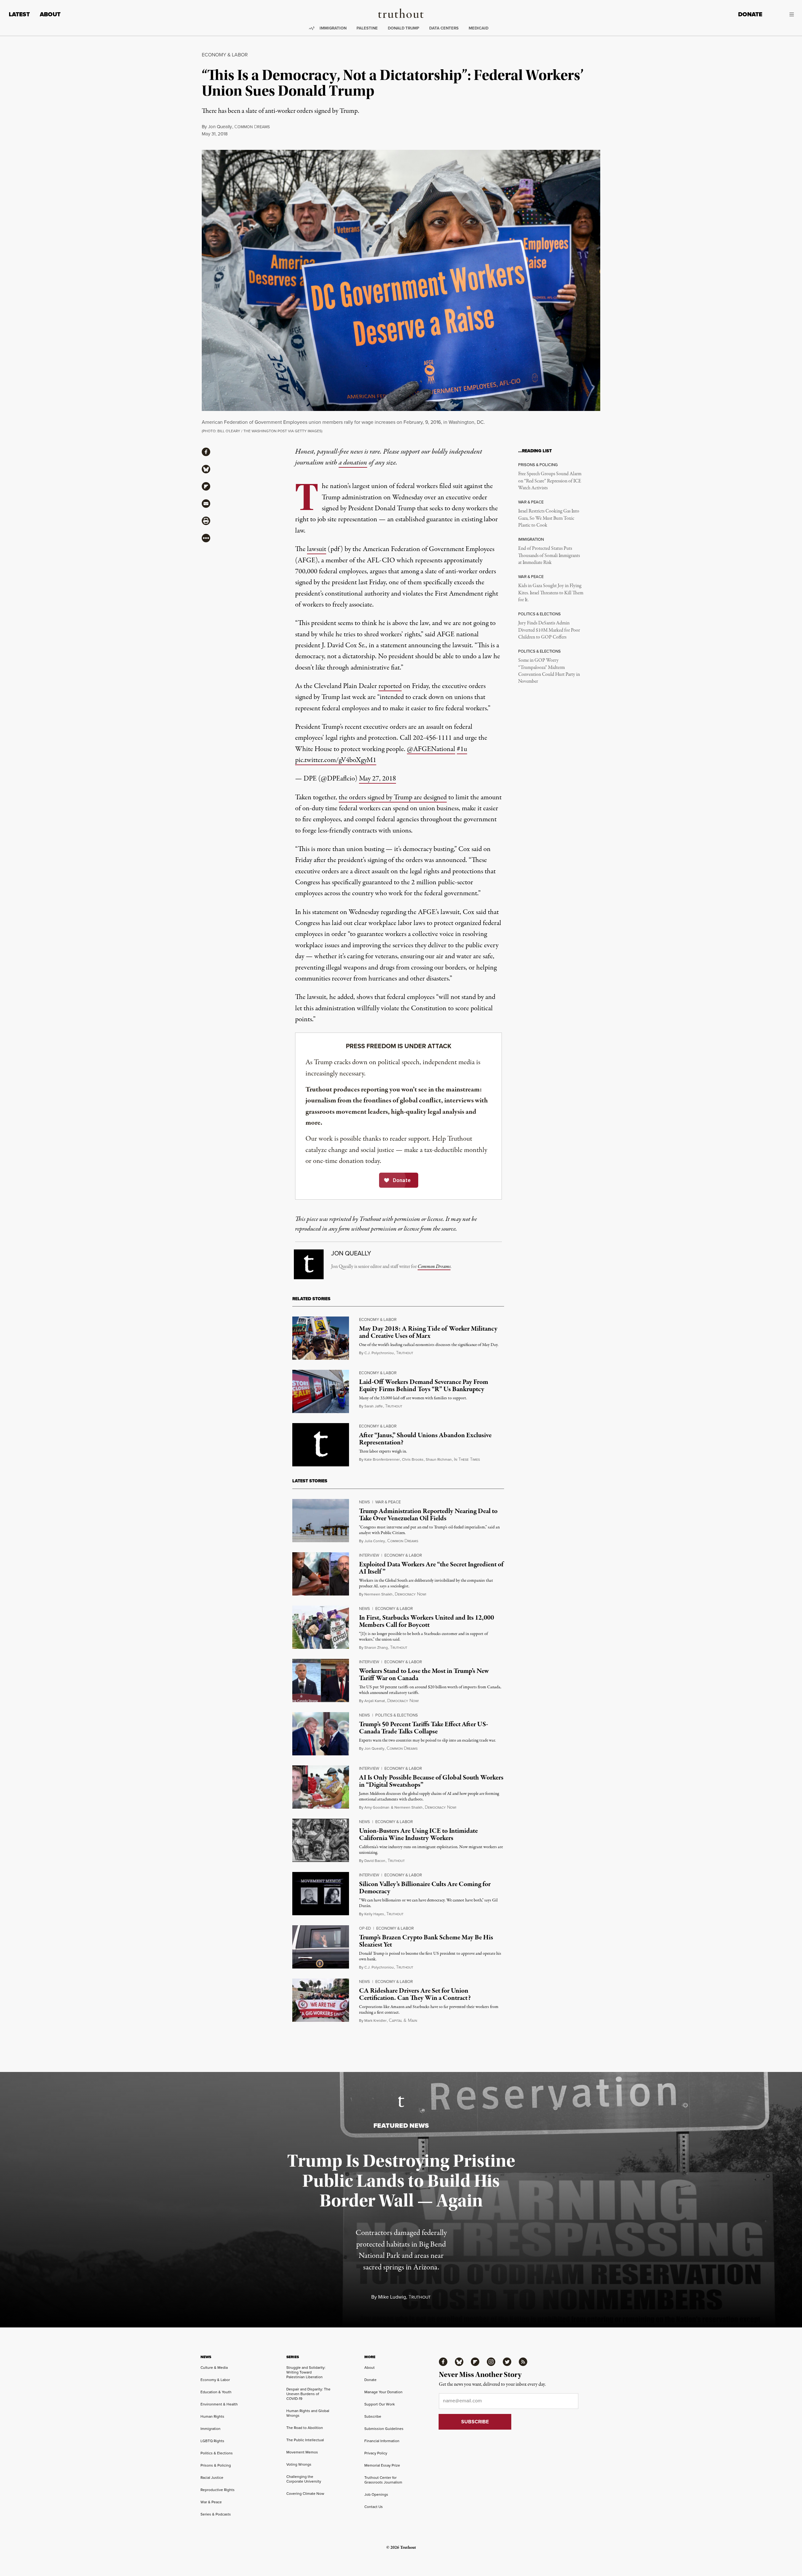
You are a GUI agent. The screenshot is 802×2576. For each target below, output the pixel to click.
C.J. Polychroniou (379, 1353)
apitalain (403, 2021)
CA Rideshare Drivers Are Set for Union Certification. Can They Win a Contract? (415, 1994)
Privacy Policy (376, 2453)
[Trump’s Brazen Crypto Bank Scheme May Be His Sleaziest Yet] (321, 1947)
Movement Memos (302, 2452)
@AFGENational (431, 749)
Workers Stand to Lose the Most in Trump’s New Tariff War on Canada (424, 1675)
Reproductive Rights (218, 2490)
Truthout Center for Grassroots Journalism (383, 2480)
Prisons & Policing (216, 2465)
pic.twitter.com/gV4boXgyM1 (336, 760)
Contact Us (374, 2507)
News (365, 1502)
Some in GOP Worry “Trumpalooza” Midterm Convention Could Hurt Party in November (549, 671)
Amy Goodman (377, 1807)
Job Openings (376, 2495)
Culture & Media (214, 2368)
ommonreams (252, 127)
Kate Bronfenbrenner (382, 1459)
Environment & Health (219, 2404)
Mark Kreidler (375, 2021)
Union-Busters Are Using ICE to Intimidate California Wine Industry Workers (418, 1835)
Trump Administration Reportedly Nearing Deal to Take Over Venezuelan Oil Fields (428, 1515)
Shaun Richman (439, 1459)
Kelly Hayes (374, 1914)
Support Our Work (380, 2404)
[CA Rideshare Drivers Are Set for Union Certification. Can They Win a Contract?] (321, 2000)
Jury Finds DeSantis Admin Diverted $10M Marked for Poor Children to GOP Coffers (549, 630)
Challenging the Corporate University (304, 2479)
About (50, 14)
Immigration (333, 28)
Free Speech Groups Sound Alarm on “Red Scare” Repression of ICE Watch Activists (550, 481)
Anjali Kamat (375, 1701)
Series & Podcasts (216, 2514)
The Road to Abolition (305, 2428)
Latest (19, 14)
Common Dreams (434, 1267)
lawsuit (317, 549)
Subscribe (373, 2416)
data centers (444, 28)
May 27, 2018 (378, 779)
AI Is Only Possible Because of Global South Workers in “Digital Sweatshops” (431, 1781)
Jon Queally (220, 127)
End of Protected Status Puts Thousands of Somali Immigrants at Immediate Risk (549, 556)
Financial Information (382, 2441)
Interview (369, 1555)
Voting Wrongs (299, 2464)
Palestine (367, 28)
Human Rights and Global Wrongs (308, 2413)
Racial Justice (212, 2478)
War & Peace (388, 1502)
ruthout (405, 1353)
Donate (750, 14)
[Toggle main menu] (783, 14)
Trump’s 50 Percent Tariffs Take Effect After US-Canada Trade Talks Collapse (424, 1728)
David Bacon (375, 1861)
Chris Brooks (413, 1459)
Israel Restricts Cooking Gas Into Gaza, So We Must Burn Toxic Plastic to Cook (549, 518)
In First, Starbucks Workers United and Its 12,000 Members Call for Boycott (427, 1621)
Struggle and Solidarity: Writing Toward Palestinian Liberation (306, 2372)
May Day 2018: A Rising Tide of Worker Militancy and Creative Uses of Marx (428, 1332)
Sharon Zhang (376, 1648)
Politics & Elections (397, 1715)
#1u (462, 749)
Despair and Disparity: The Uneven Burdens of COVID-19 (308, 2394)
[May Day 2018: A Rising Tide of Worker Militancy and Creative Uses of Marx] (321, 1338)
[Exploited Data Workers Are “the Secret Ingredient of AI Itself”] (321, 1574)
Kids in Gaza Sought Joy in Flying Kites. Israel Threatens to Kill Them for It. (551, 593)
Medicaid (479, 28)
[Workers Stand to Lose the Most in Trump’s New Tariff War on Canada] (321, 1680)
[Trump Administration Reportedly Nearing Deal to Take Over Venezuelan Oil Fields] (321, 1521)
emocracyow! (410, 1594)
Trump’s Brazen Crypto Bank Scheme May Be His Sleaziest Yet (426, 1941)
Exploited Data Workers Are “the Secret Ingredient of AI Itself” (431, 1568)
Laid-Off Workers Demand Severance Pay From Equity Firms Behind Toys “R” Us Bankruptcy (424, 1386)
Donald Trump (404, 28)
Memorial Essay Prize (382, 2465)
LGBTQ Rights (212, 2441)
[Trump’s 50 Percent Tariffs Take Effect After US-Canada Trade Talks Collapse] (321, 1734)
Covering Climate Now (305, 2494)
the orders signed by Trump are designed (393, 797)
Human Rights (212, 2416)
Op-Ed (365, 1928)
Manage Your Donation (383, 2392)
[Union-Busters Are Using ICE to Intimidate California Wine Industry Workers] (321, 1840)
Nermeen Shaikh (378, 1594)
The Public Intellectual (305, 2440)
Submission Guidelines (384, 2429)
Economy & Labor (225, 55)
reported (390, 686)
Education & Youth (216, 2392)
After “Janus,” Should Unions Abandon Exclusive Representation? (425, 1439)
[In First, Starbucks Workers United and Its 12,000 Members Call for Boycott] (321, 1627)
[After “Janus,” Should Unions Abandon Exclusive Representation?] (321, 1445)
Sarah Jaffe (374, 1406)
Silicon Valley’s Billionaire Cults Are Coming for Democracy (425, 1888)
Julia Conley (375, 1541)
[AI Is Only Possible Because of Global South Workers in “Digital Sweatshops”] (321, 1787)
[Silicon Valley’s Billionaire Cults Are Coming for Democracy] (321, 1894)
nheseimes (467, 1460)
